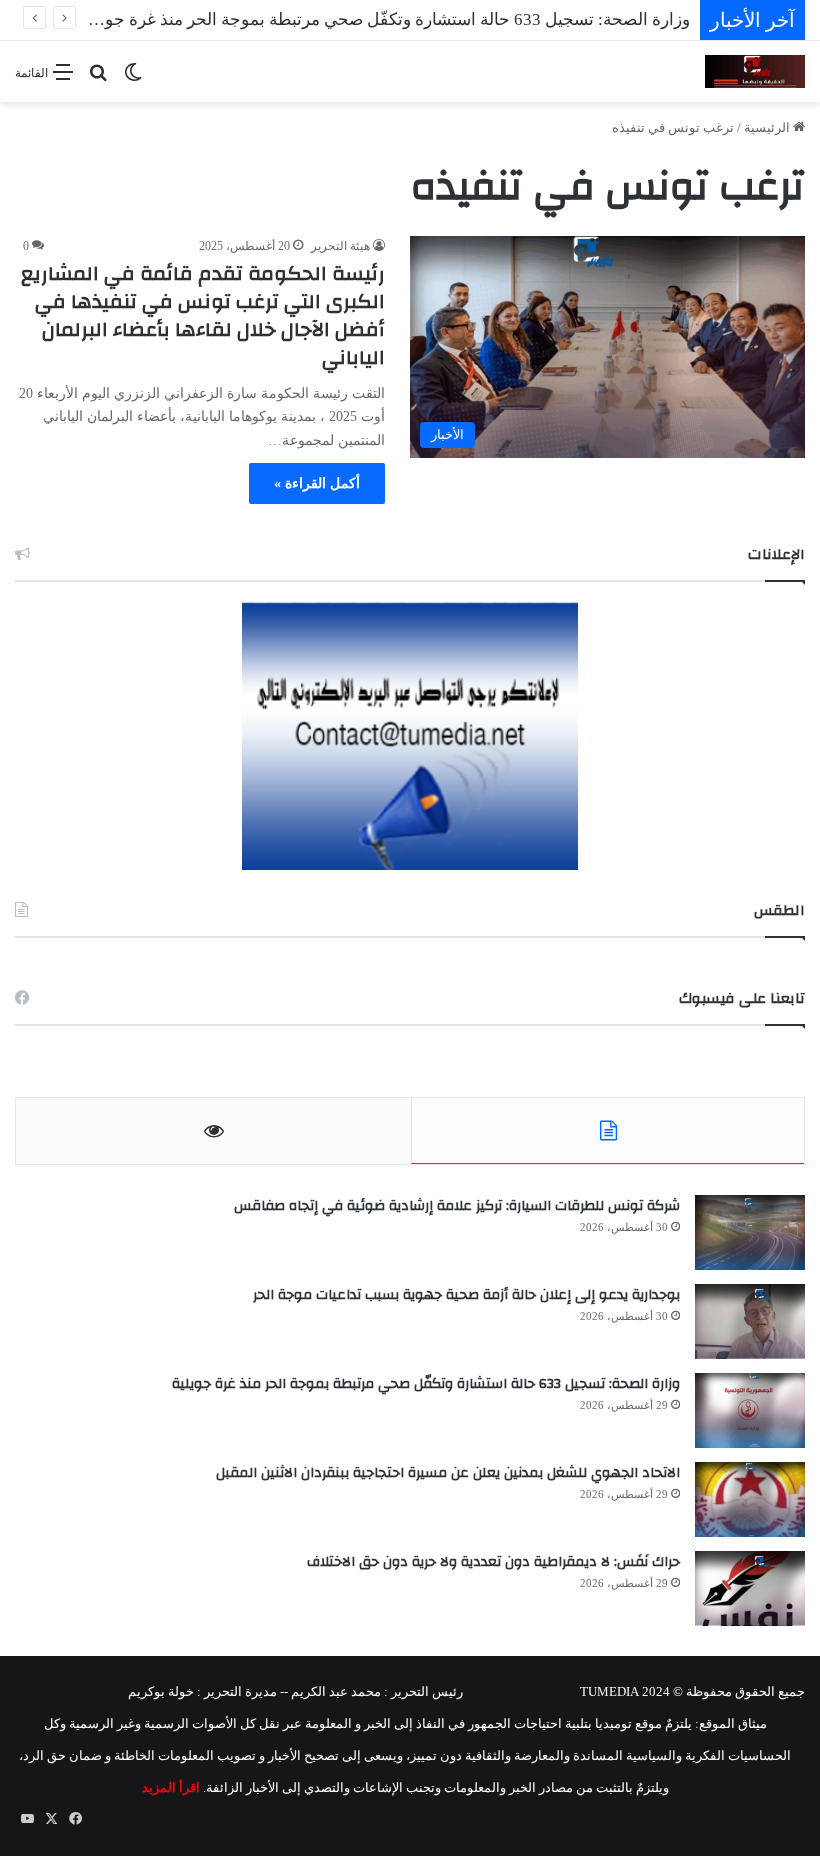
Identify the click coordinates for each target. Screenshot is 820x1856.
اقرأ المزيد (171, 1787)
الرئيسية (768, 127)
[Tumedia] (755, 71)
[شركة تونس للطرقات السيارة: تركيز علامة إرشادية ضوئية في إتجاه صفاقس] (750, 1232)
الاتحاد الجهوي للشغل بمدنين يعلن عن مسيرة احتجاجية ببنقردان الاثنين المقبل (448, 1473)
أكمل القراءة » (317, 483)
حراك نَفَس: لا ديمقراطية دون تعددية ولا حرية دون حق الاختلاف (493, 1562)
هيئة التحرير (340, 246)
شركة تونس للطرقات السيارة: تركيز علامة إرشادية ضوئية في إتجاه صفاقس (457, 1206)
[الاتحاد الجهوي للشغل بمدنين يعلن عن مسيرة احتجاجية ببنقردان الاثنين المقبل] (750, 1499)
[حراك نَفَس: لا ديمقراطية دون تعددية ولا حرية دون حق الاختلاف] (750, 1588)
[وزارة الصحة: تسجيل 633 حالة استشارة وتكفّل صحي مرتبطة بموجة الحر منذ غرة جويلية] (750, 1410)
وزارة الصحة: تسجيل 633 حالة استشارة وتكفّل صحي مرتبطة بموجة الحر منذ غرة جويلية (426, 1384)
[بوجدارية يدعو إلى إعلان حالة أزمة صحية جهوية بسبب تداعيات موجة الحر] (750, 1321)
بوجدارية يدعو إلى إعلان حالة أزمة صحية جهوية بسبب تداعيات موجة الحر (466, 1295)
